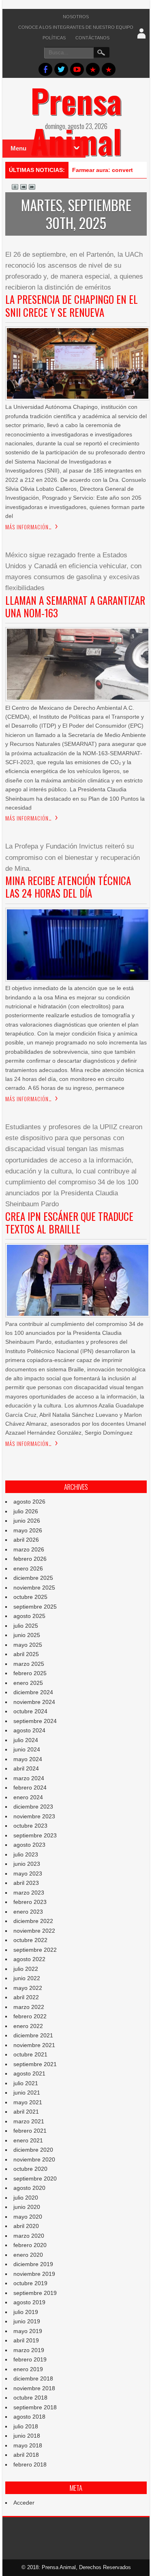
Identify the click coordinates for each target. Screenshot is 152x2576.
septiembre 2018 (35, 2407)
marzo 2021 (29, 2121)
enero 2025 (28, 1683)
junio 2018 (27, 2436)
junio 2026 (27, 1521)
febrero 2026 (30, 1559)
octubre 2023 (30, 1826)
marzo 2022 (29, 2007)
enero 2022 (28, 2026)
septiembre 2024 (35, 1721)
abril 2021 (26, 2112)
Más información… (29, 527)
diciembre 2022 (33, 1921)
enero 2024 (28, 1797)
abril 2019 (26, 2340)
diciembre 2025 (33, 1578)
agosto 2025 (29, 1616)
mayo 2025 (28, 1645)
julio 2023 (26, 1854)
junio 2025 (27, 1635)
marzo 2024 (29, 1778)
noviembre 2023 (34, 1816)
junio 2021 (27, 2093)
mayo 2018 (28, 2445)
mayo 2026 (28, 1530)
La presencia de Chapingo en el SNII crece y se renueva (72, 305)
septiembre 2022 (35, 1950)
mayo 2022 (28, 1988)
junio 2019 (27, 2321)
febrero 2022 (30, 2016)
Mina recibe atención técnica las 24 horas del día (68, 887)
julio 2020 (26, 2198)
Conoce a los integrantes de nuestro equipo (76, 27)
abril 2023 (26, 1883)
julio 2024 (26, 1740)
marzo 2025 (29, 1664)
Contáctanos (92, 38)
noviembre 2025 (34, 1588)
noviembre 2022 (34, 1931)
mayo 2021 (28, 2102)
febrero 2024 (30, 1788)
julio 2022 (26, 1969)
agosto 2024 (29, 1730)
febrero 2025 (30, 1673)
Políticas (54, 38)
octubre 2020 (30, 2169)
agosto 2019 (29, 2302)
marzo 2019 (29, 2350)
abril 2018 (26, 2455)
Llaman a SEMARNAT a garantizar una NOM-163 (75, 606)
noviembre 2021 (34, 2045)
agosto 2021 (29, 2073)
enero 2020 (28, 2255)
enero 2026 (28, 1568)
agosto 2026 (29, 1502)
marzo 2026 (29, 1549)
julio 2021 (26, 2083)
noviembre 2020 (34, 2159)
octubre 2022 (30, 1940)
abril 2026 (26, 1540)
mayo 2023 (28, 1873)
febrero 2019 (30, 2359)
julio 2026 (26, 1511)
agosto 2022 (29, 1959)
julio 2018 (26, 2426)
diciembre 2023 (33, 1807)
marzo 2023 (29, 1893)
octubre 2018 (30, 2398)
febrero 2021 (30, 2131)
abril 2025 (26, 1654)
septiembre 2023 (35, 1835)
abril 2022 (26, 1997)
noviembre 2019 (34, 2274)
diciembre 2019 (33, 2264)
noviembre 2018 (34, 2388)
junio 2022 (27, 1978)
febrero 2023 (30, 1902)
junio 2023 (27, 1864)
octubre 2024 (30, 1711)
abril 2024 (26, 1768)
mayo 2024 (28, 1759)
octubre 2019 (30, 2283)
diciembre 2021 (33, 2035)
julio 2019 (26, 2312)
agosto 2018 (29, 2417)
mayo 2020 (28, 2217)
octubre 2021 (30, 2054)
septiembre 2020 (35, 2179)
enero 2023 (28, 1912)
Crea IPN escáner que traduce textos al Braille (69, 1222)
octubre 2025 (30, 1597)
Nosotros (76, 17)
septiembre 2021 (35, 2064)
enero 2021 (28, 2140)
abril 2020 (26, 2226)
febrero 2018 (30, 2464)
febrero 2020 (30, 2245)
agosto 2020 (29, 2188)
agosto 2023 (29, 1845)
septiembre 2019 (35, 2293)
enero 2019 (28, 2369)
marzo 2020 (29, 2236)
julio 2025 (26, 1626)
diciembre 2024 (33, 1692)
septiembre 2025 (35, 1607)
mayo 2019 (28, 2331)
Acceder (24, 2503)
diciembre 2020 (33, 2150)
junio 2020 (27, 2207)
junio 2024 (27, 1749)
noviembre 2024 (34, 1702)
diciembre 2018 (33, 2378)
